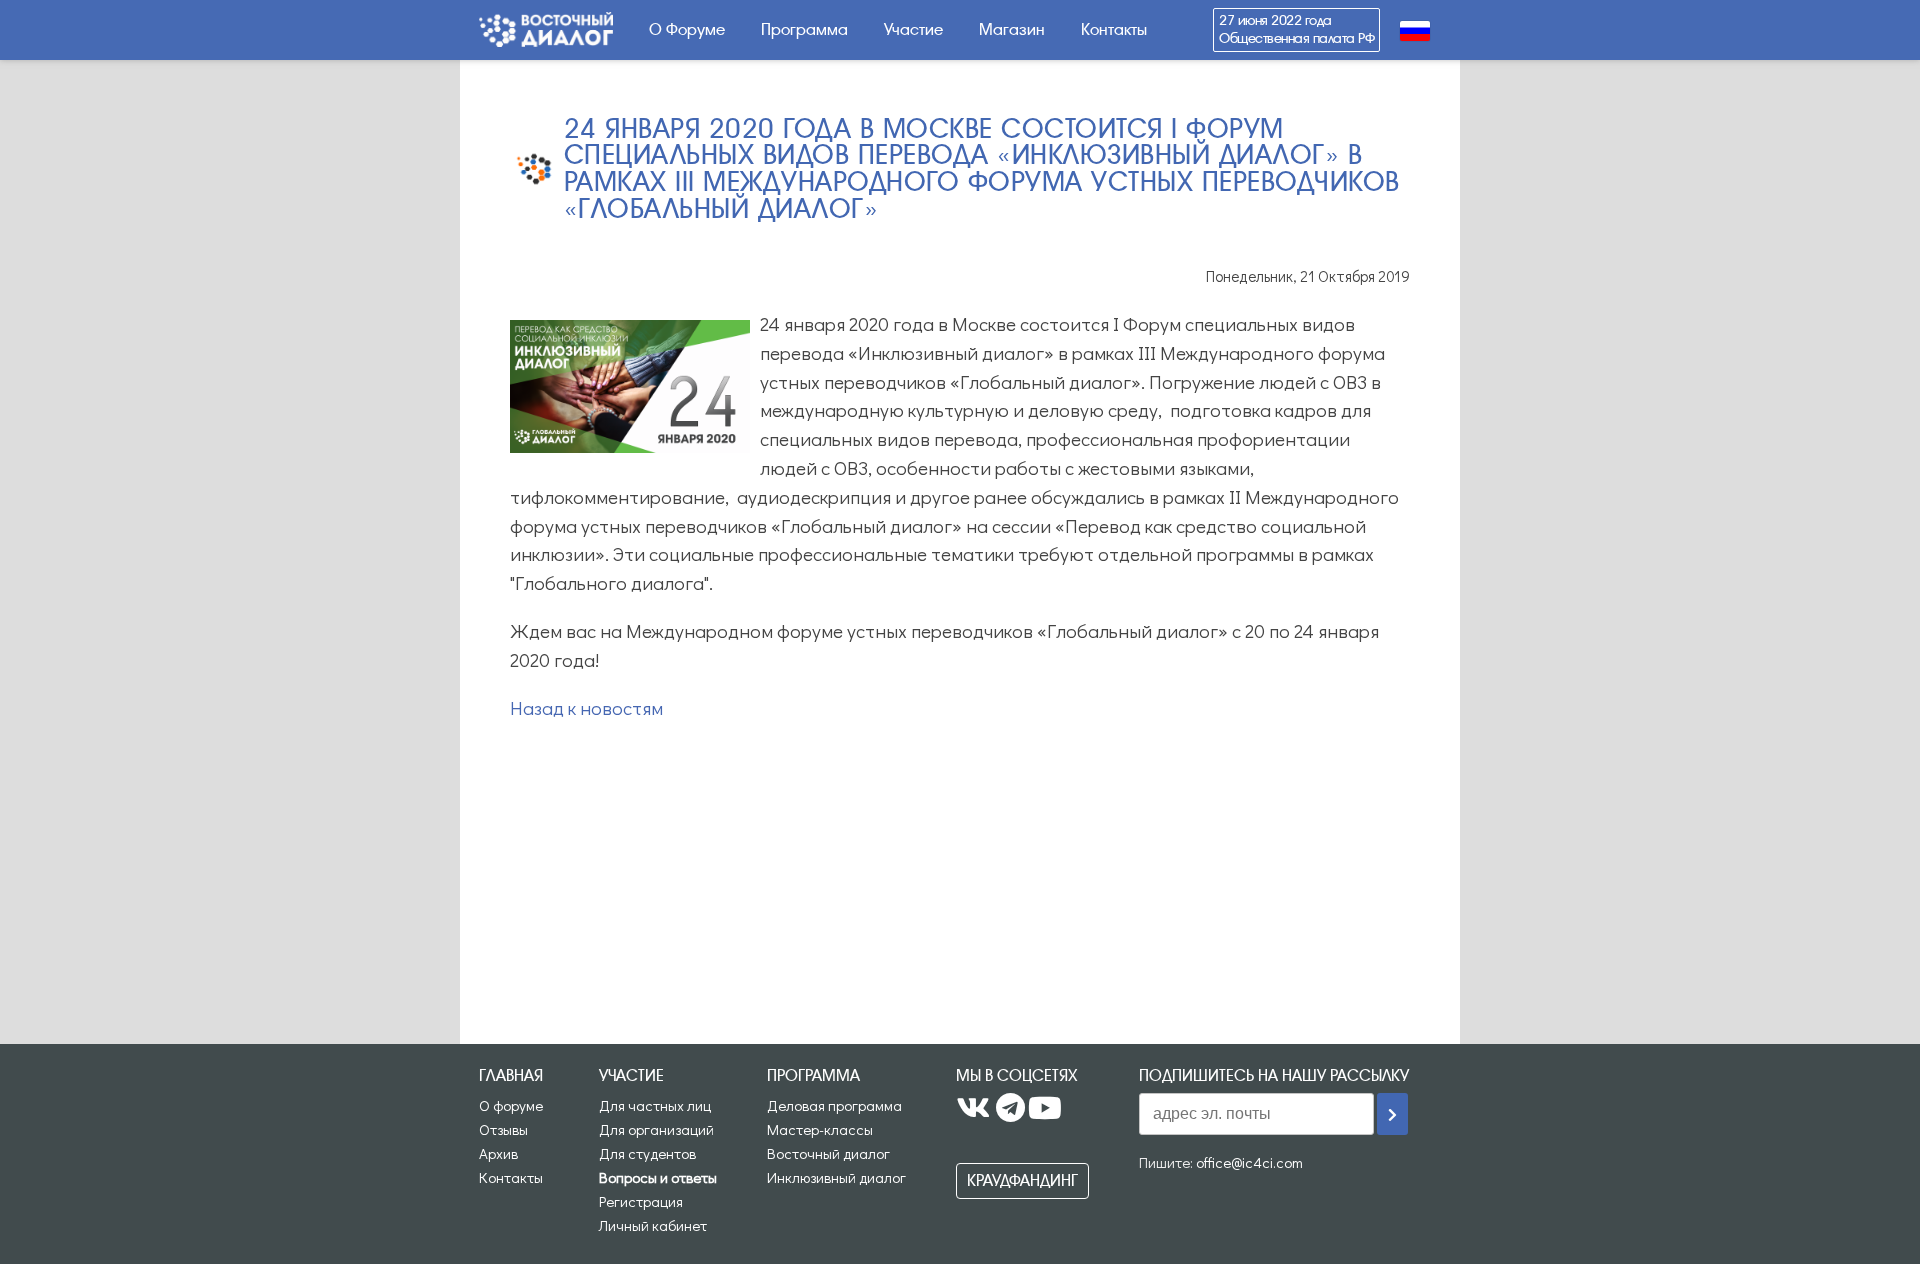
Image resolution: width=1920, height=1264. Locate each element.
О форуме (511, 1105)
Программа (804, 29)
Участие (913, 29)
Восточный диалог (828, 1153)
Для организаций (656, 1129)
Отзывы (503, 1129)
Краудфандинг (1022, 1180)
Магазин (1012, 29)
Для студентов (647, 1153)
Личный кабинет (653, 1225)
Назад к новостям (586, 707)
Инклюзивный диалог (836, 1177)
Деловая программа (834, 1105)
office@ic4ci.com (1249, 1162)
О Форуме (687, 29)
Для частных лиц (655, 1105)
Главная (511, 1075)
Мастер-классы (820, 1129)
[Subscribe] (1392, 1114)
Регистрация (641, 1201)
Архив (498, 1153)
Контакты (1114, 29)
